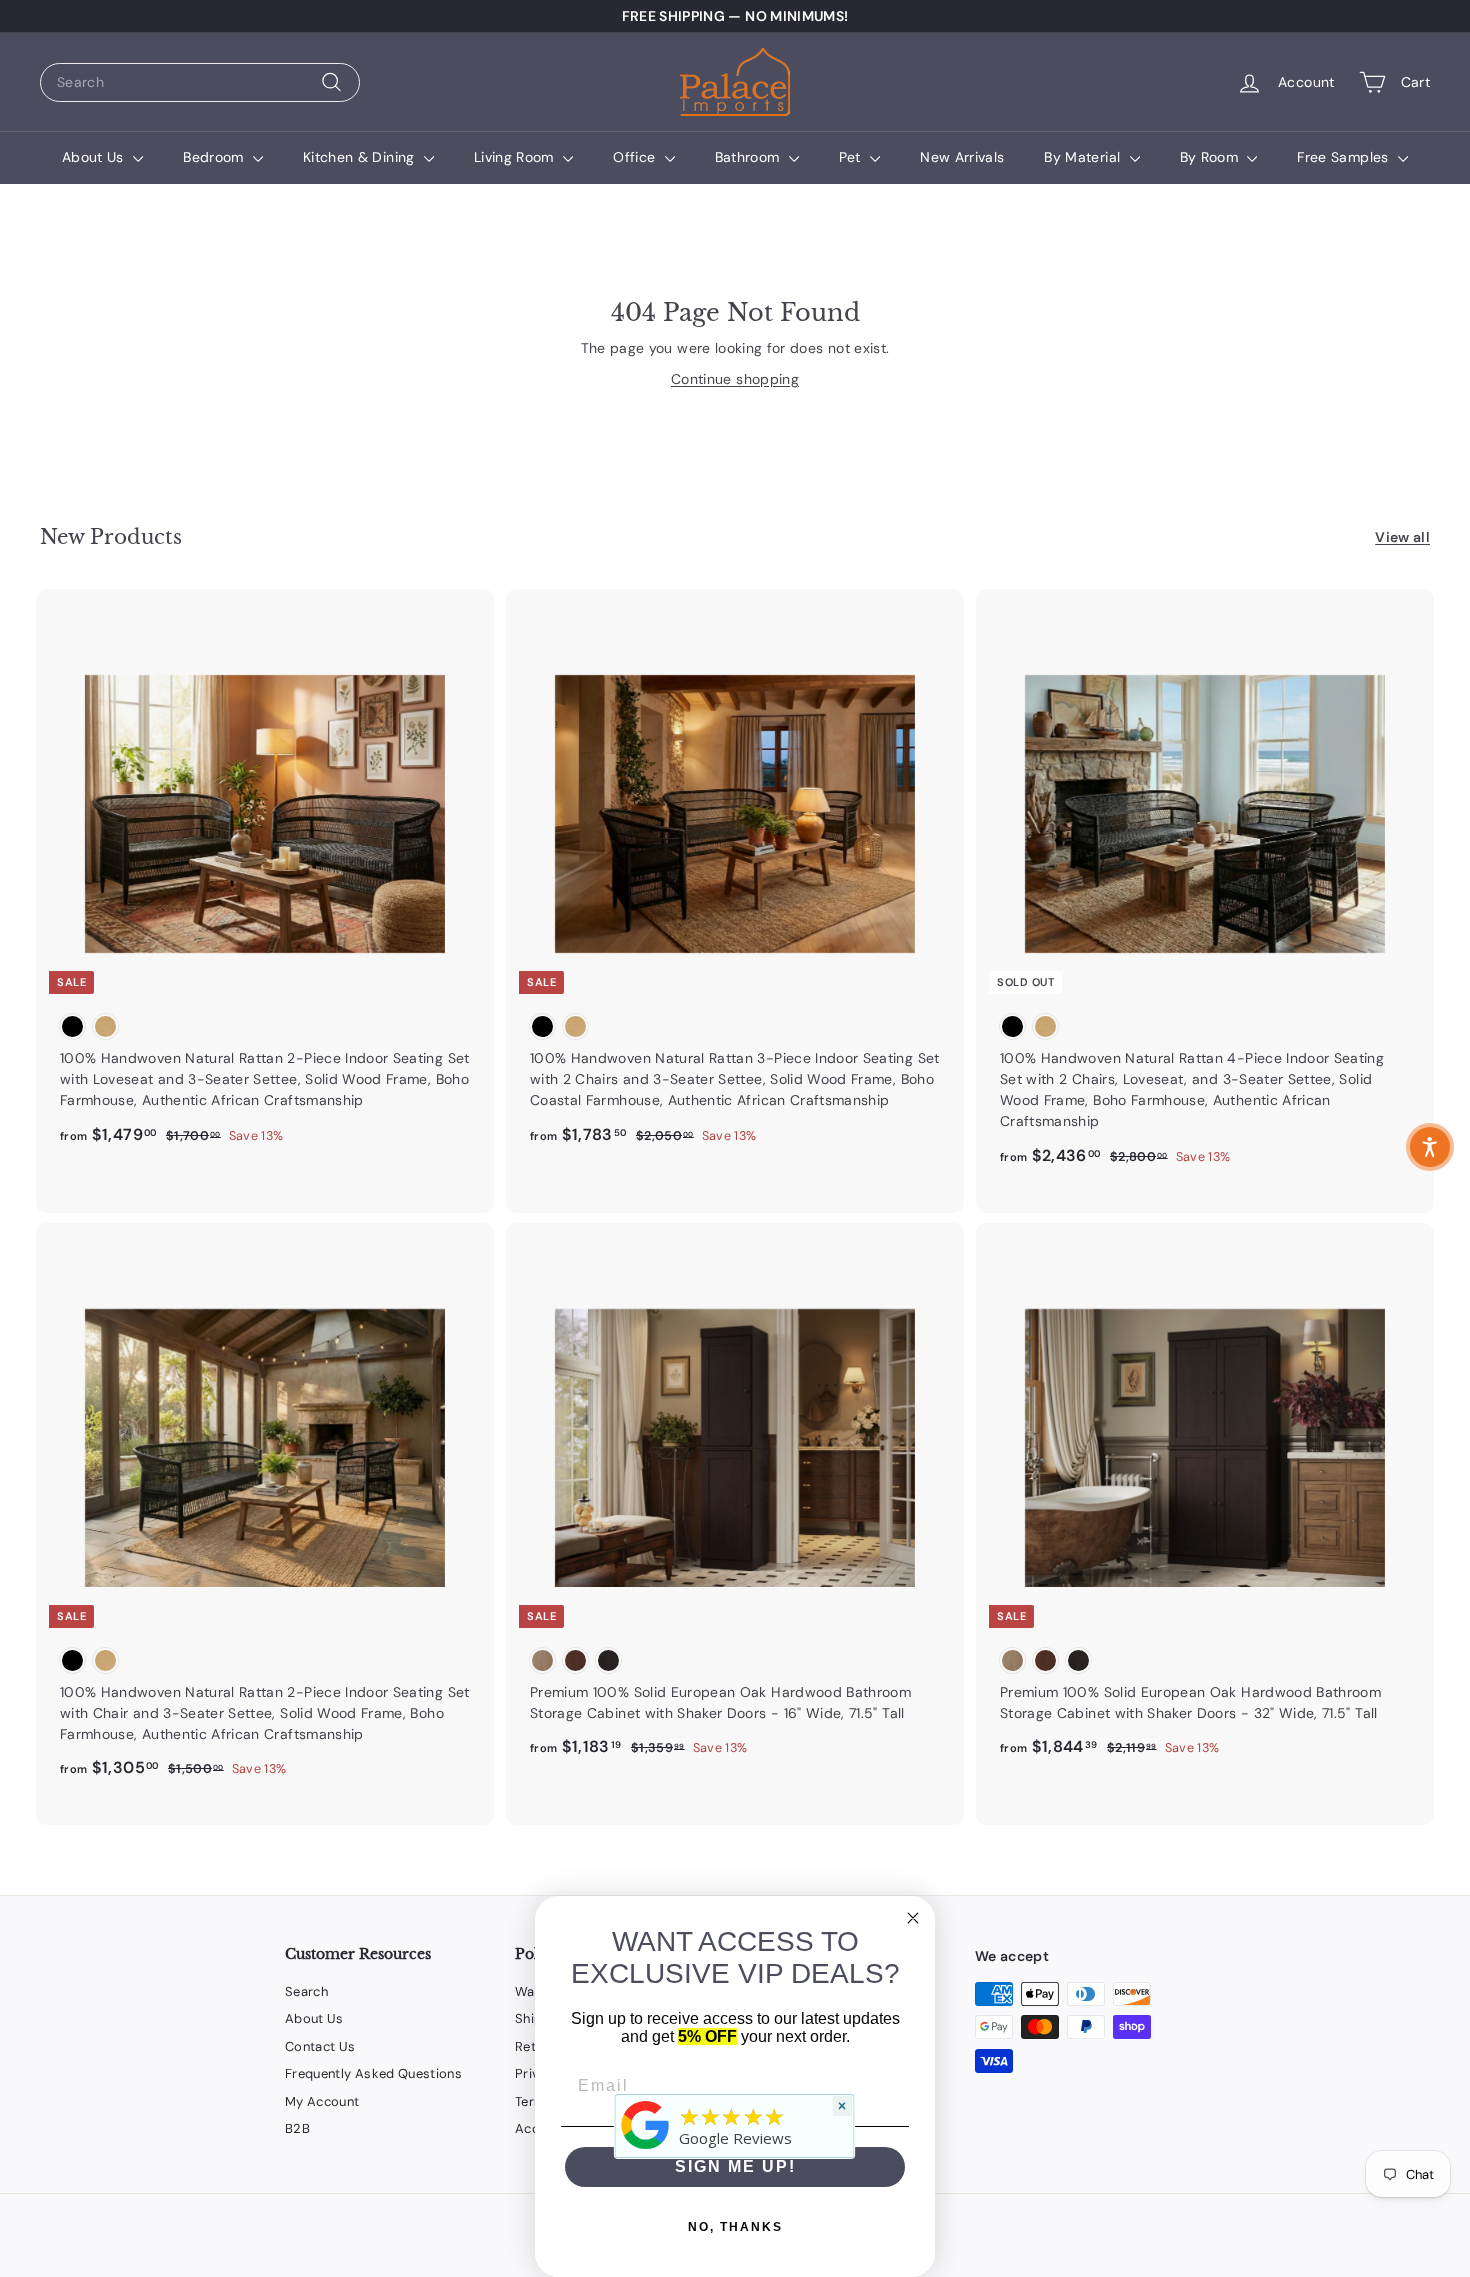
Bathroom (749, 157)
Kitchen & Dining (361, 157)
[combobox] (200, 82)
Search (306, 1991)
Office (636, 157)
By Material (1084, 157)
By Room (1211, 157)
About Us (95, 157)
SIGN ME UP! (735, 2166)
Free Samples (1345, 157)
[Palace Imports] (646, 2149)
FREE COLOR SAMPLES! (735, 16)
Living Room (516, 157)
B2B (297, 2128)
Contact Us (320, 2046)
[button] (1430, 1147)
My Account (322, 2101)
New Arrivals (962, 157)
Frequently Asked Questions (373, 2073)
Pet (852, 157)
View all (1402, 537)
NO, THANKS (735, 2227)
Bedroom (215, 157)
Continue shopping (735, 379)
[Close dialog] (913, 1918)
